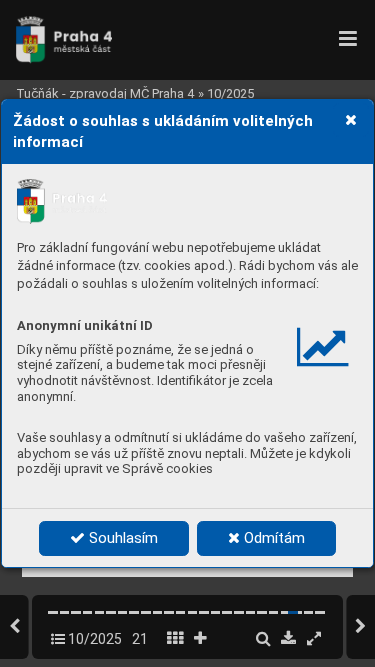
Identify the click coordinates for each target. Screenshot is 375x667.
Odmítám (272, 538)
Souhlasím (121, 538)
